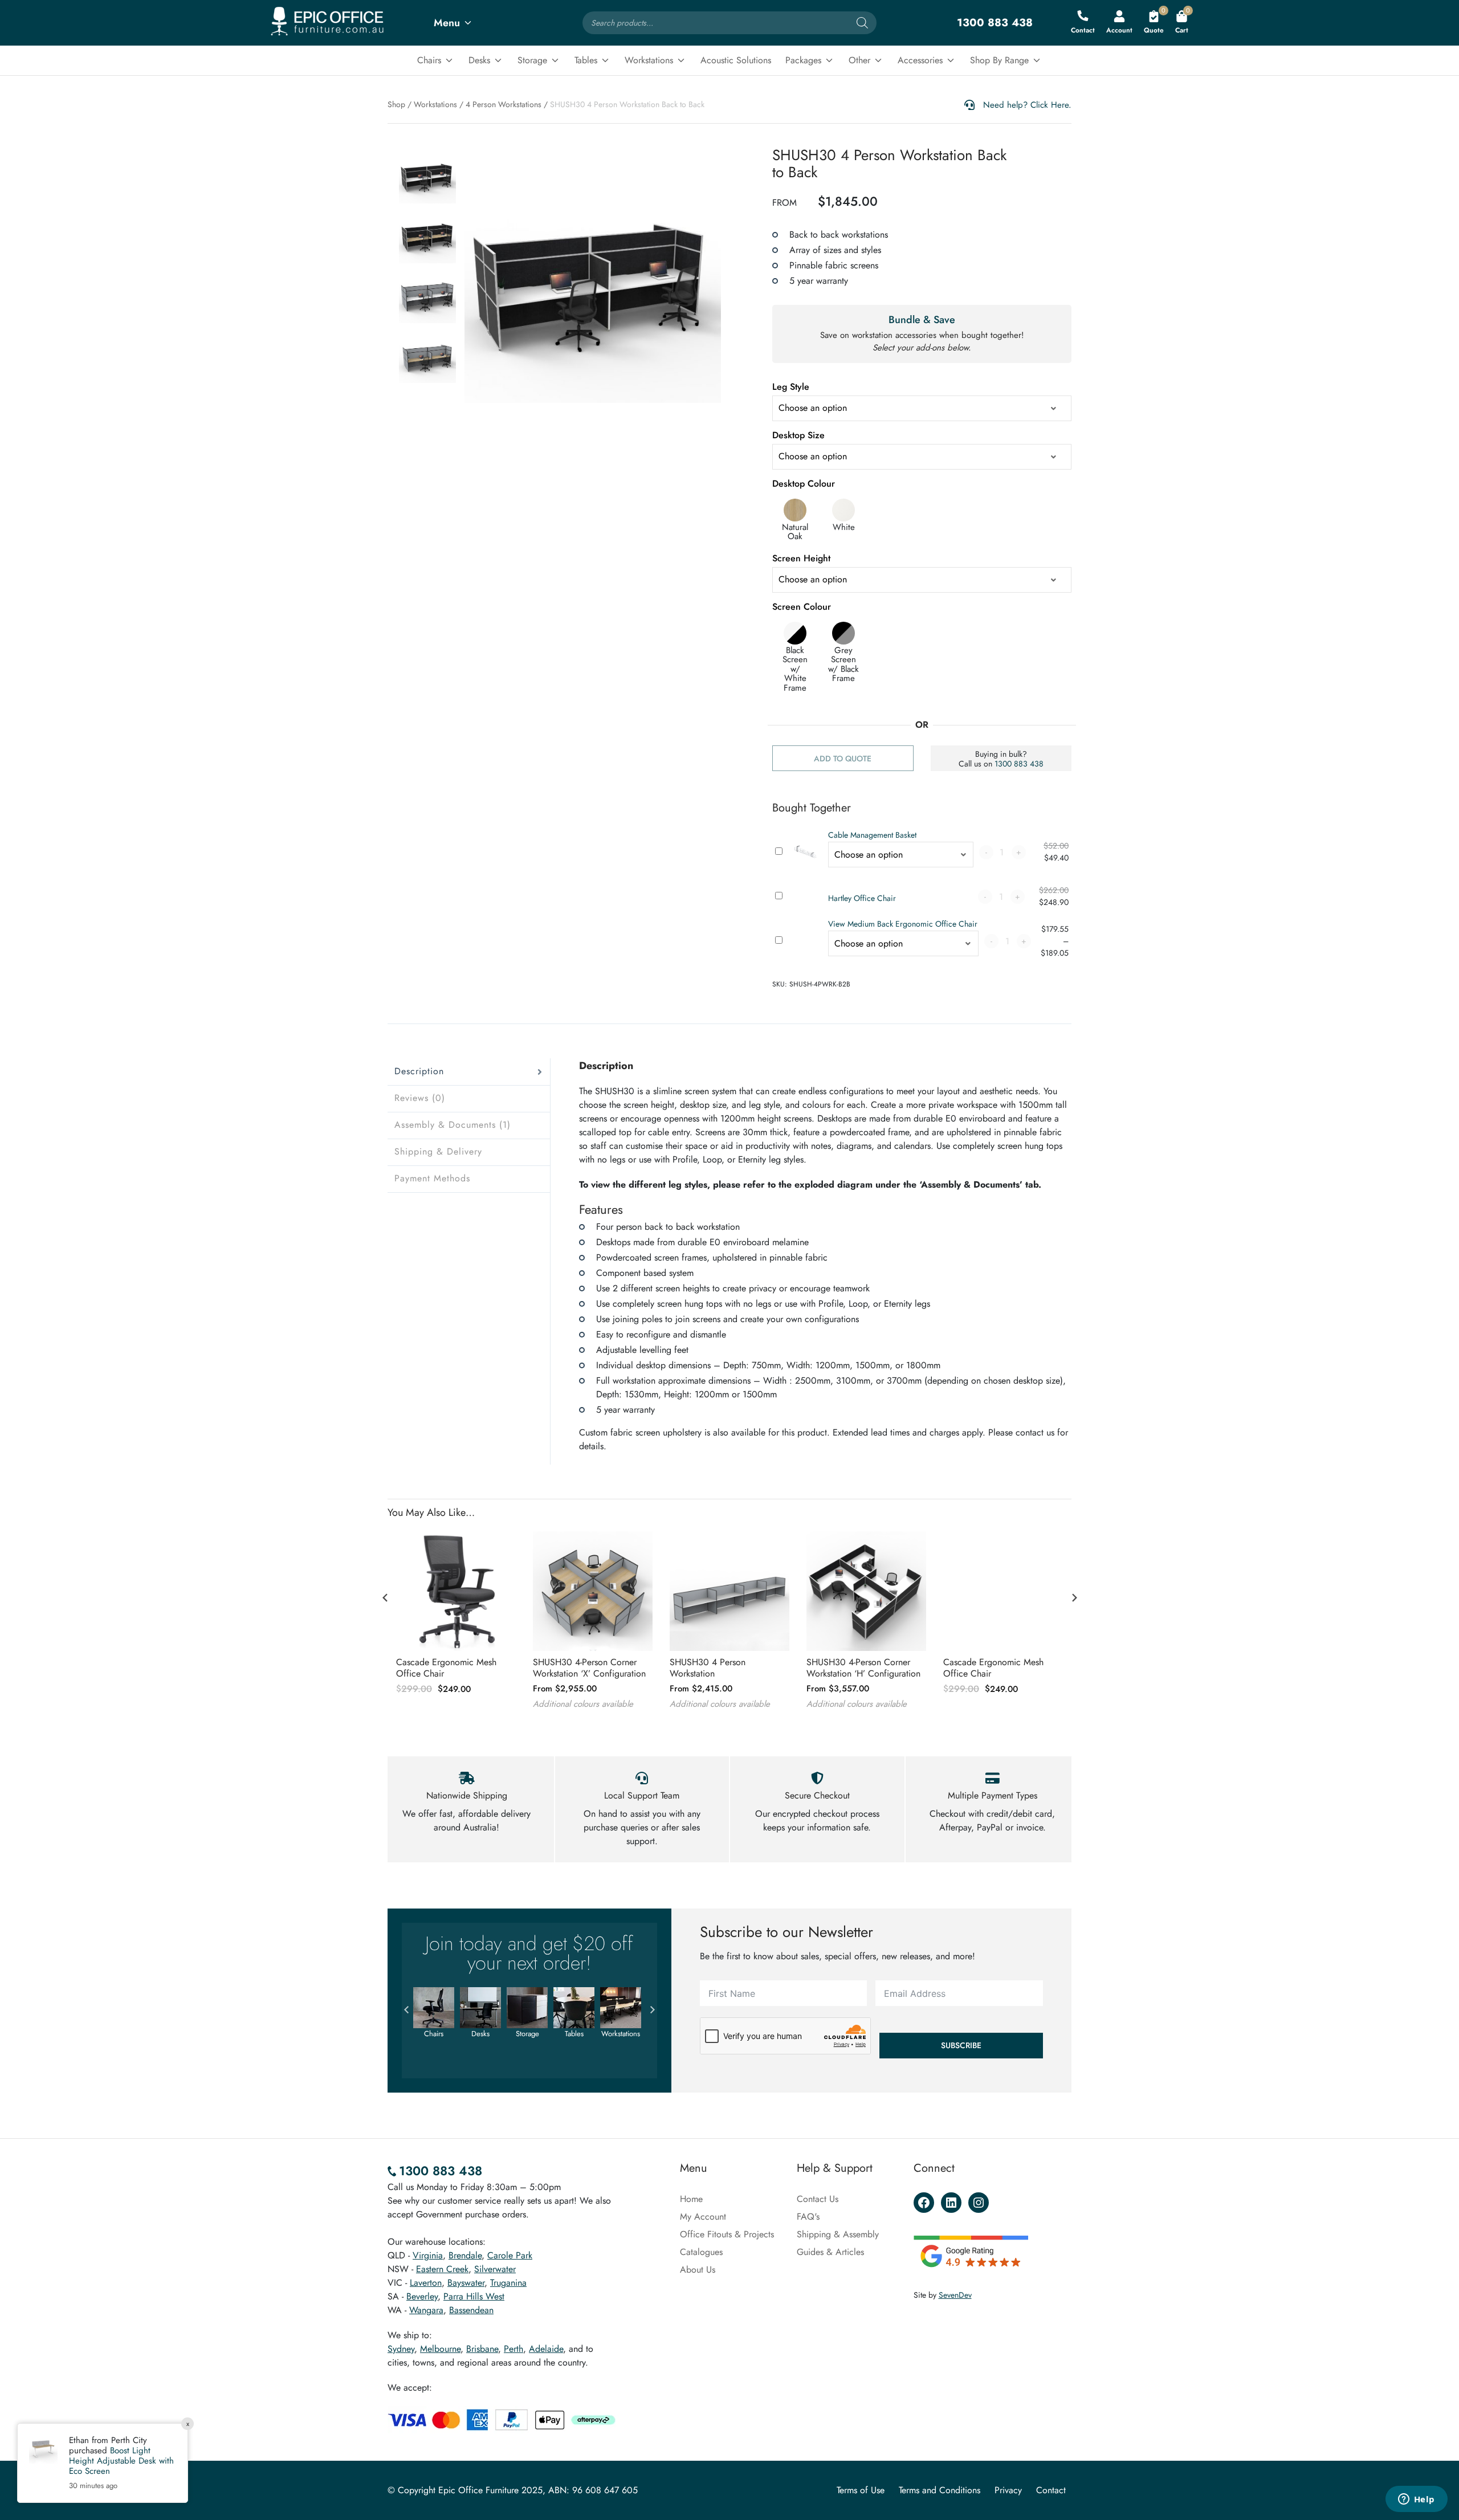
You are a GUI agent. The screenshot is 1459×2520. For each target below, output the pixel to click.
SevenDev (955, 2295)
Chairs (429, 60)
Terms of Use (861, 2490)
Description (419, 1071)
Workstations (649, 60)
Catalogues (701, 2252)
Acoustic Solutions (736, 60)
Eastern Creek (442, 2269)
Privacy (1008, 2490)
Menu (447, 23)
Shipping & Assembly (838, 2234)
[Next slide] (1074, 1598)
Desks (479, 60)
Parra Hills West (474, 2296)
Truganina (508, 2283)
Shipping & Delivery (438, 1151)
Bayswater (466, 2283)
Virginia (428, 2255)
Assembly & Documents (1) (453, 1125)
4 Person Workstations (504, 104)
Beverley (422, 2296)
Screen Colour (802, 607)
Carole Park (510, 2255)
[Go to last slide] (385, 1598)
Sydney (401, 2349)
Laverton (426, 2283)
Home (691, 2199)
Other (859, 60)
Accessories (920, 60)
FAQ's (808, 2217)
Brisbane (482, 2349)
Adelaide (546, 2349)
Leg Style (791, 387)
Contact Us (818, 2199)
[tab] (469, 1072)
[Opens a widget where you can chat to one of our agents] (1416, 2500)
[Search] (862, 23)
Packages (803, 60)
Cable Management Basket (872, 835)
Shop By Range (999, 60)
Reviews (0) (420, 1098)
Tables (586, 60)
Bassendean (471, 2310)
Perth (513, 2349)
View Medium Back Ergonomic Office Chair (903, 924)
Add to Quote (843, 759)
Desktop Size (798, 435)
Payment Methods (432, 1178)
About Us (698, 2270)
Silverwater (495, 2269)
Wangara (426, 2310)
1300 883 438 (1019, 764)
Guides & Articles (830, 2252)
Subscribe (961, 2045)
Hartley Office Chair (862, 898)
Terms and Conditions (940, 2490)
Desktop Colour (804, 484)
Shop (396, 104)
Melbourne (440, 2349)
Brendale (465, 2255)
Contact (1051, 2490)
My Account (703, 2217)
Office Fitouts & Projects (727, 2234)
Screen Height (801, 558)
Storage (532, 60)
